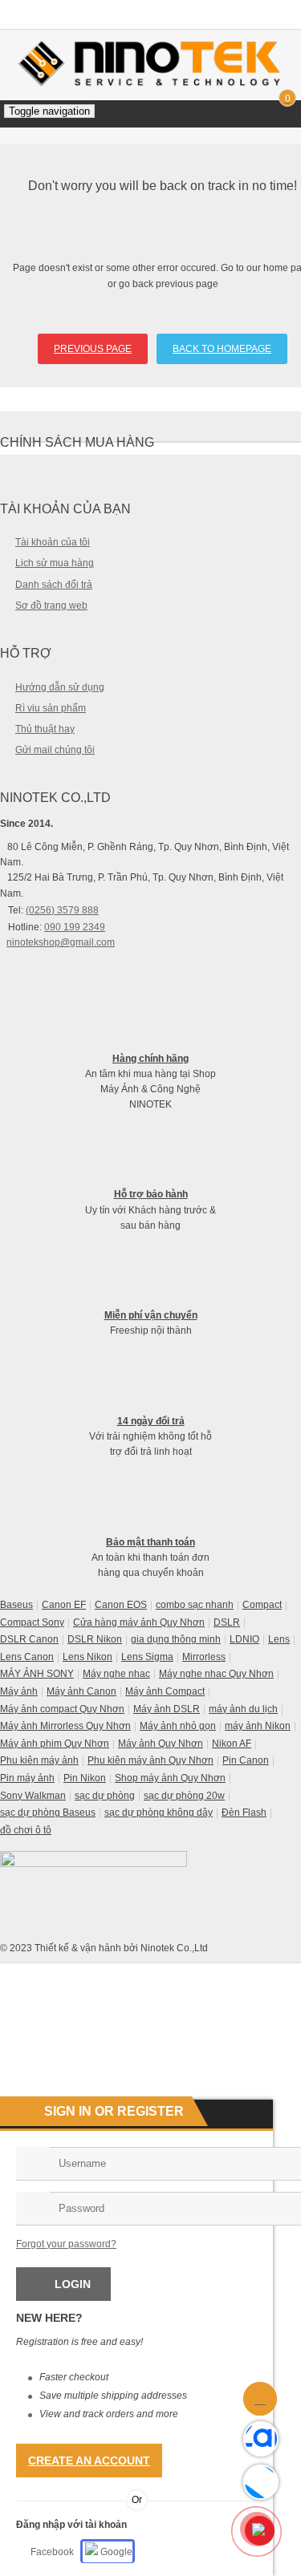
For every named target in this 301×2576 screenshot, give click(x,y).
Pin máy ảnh (27, 1778)
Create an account (89, 2461)
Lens (279, 1639)
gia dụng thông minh (176, 1639)
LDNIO (244, 1639)
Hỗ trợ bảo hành (151, 1194)
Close (283, 13)
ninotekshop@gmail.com (61, 942)
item (287, 100)
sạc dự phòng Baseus (48, 1813)
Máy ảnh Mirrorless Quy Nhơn (65, 1726)
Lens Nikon (87, 1657)
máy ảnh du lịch (243, 1709)
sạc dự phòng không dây (159, 1813)
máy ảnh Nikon (258, 1726)
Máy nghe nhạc (116, 1674)
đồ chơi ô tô (26, 1830)
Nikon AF (232, 1744)
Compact (262, 1605)
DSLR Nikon (95, 1639)
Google (115, 2552)
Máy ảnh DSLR (167, 1709)
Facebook (52, 2552)
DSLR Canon (29, 1639)
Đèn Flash (244, 1813)
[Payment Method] (169, 1974)
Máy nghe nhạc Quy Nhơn (216, 1674)
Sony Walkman (33, 1796)
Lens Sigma (147, 1657)
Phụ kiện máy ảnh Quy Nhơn (150, 1760)
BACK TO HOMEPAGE (222, 349)
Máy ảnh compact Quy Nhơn (62, 1709)
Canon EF (64, 1605)
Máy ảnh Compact (165, 1691)
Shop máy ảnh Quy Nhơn (170, 1778)
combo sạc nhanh (195, 1605)
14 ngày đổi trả (151, 1421)
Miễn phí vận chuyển (151, 1315)
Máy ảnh (19, 1691)
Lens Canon (27, 1657)
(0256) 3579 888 (62, 910)
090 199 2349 (75, 927)
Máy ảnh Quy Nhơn (161, 1744)
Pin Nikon (85, 1778)
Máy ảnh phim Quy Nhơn (55, 1744)
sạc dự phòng (105, 1796)
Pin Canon (246, 1760)
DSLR (227, 1622)
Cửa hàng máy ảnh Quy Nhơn (139, 1622)
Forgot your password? (66, 2244)
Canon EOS (121, 1605)
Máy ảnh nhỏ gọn (178, 1726)
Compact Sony (32, 1622)
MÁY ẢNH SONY (37, 1674)
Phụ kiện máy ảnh (39, 1760)
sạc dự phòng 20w (184, 1796)
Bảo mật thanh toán (150, 1542)
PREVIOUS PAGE (93, 349)
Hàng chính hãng (150, 1059)
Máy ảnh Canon (81, 1691)
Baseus (16, 1605)
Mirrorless (204, 1657)
